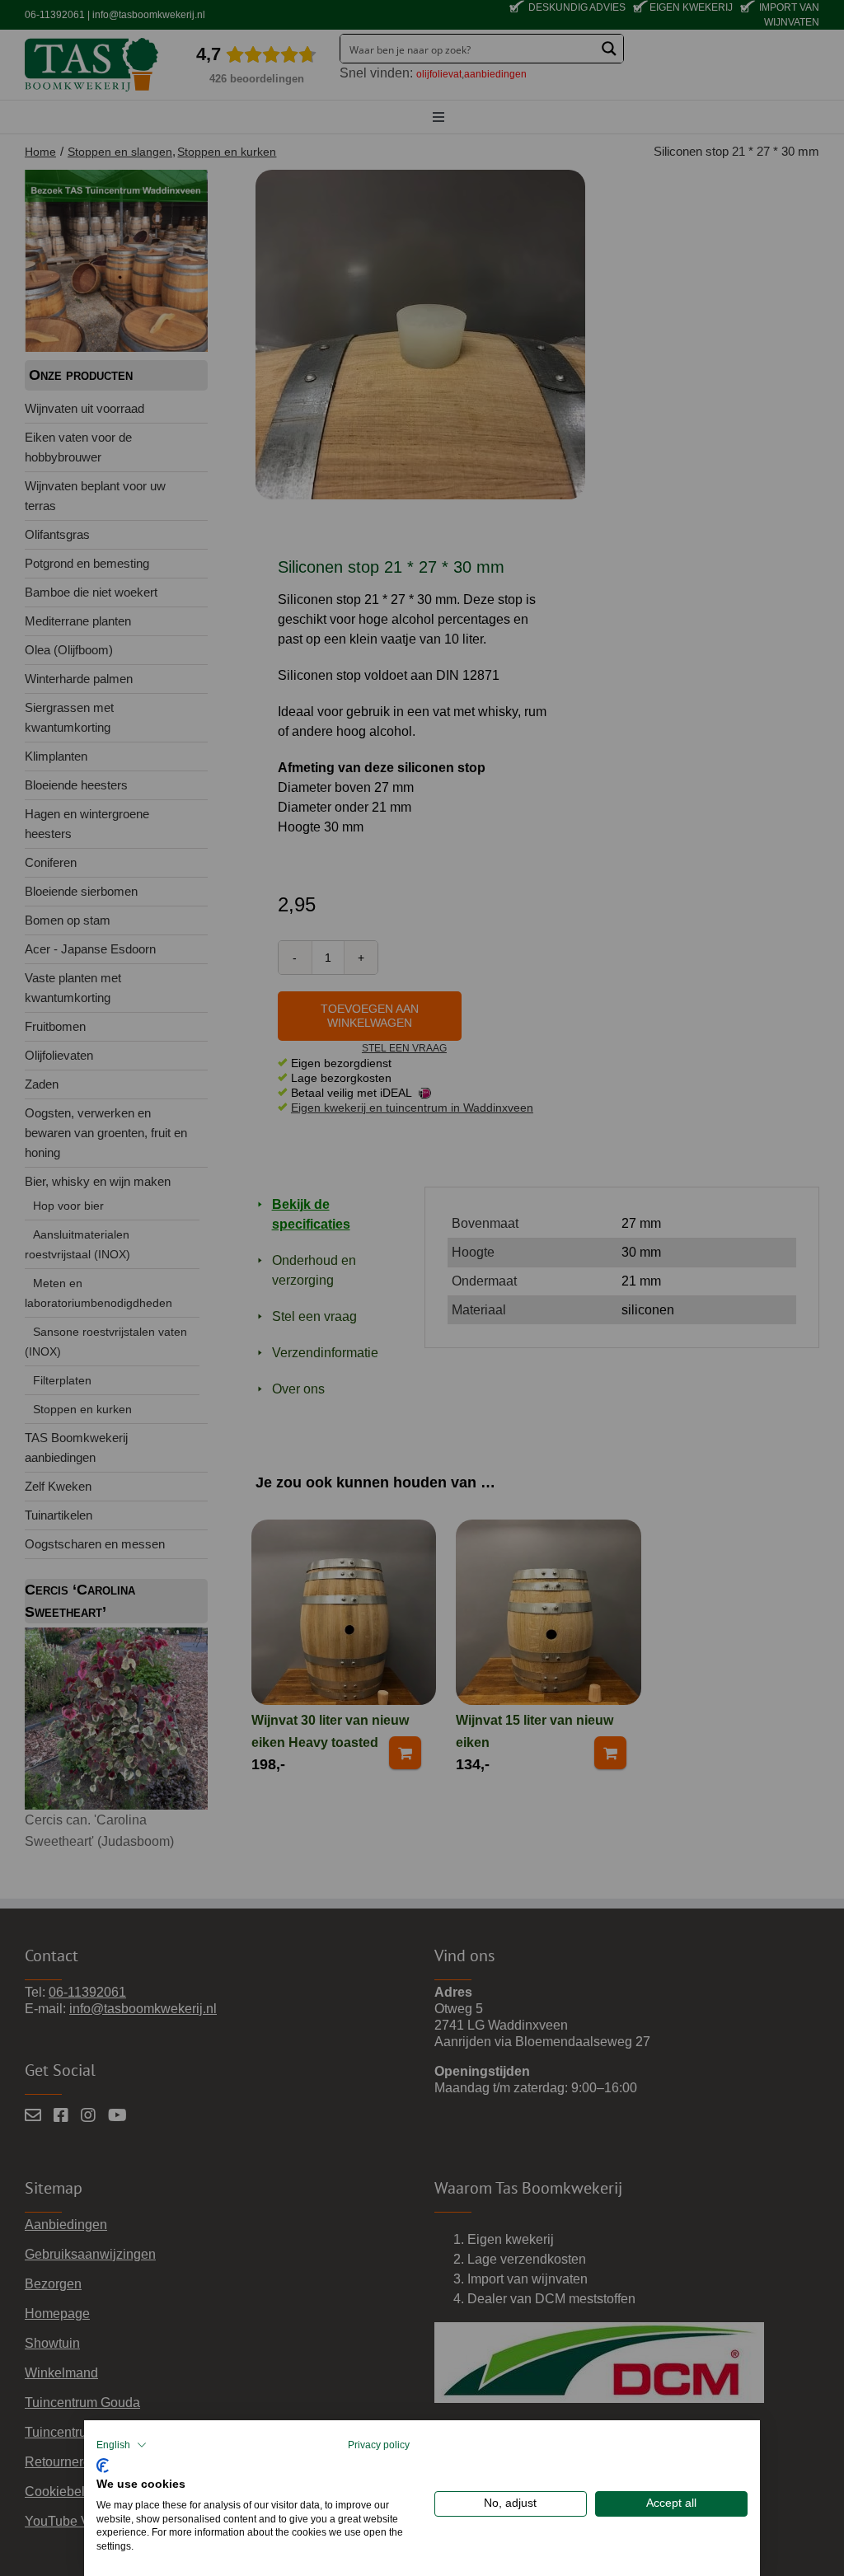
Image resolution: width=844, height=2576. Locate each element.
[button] (122, 2445)
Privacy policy (379, 2445)
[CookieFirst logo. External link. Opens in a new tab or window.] (103, 2464)
